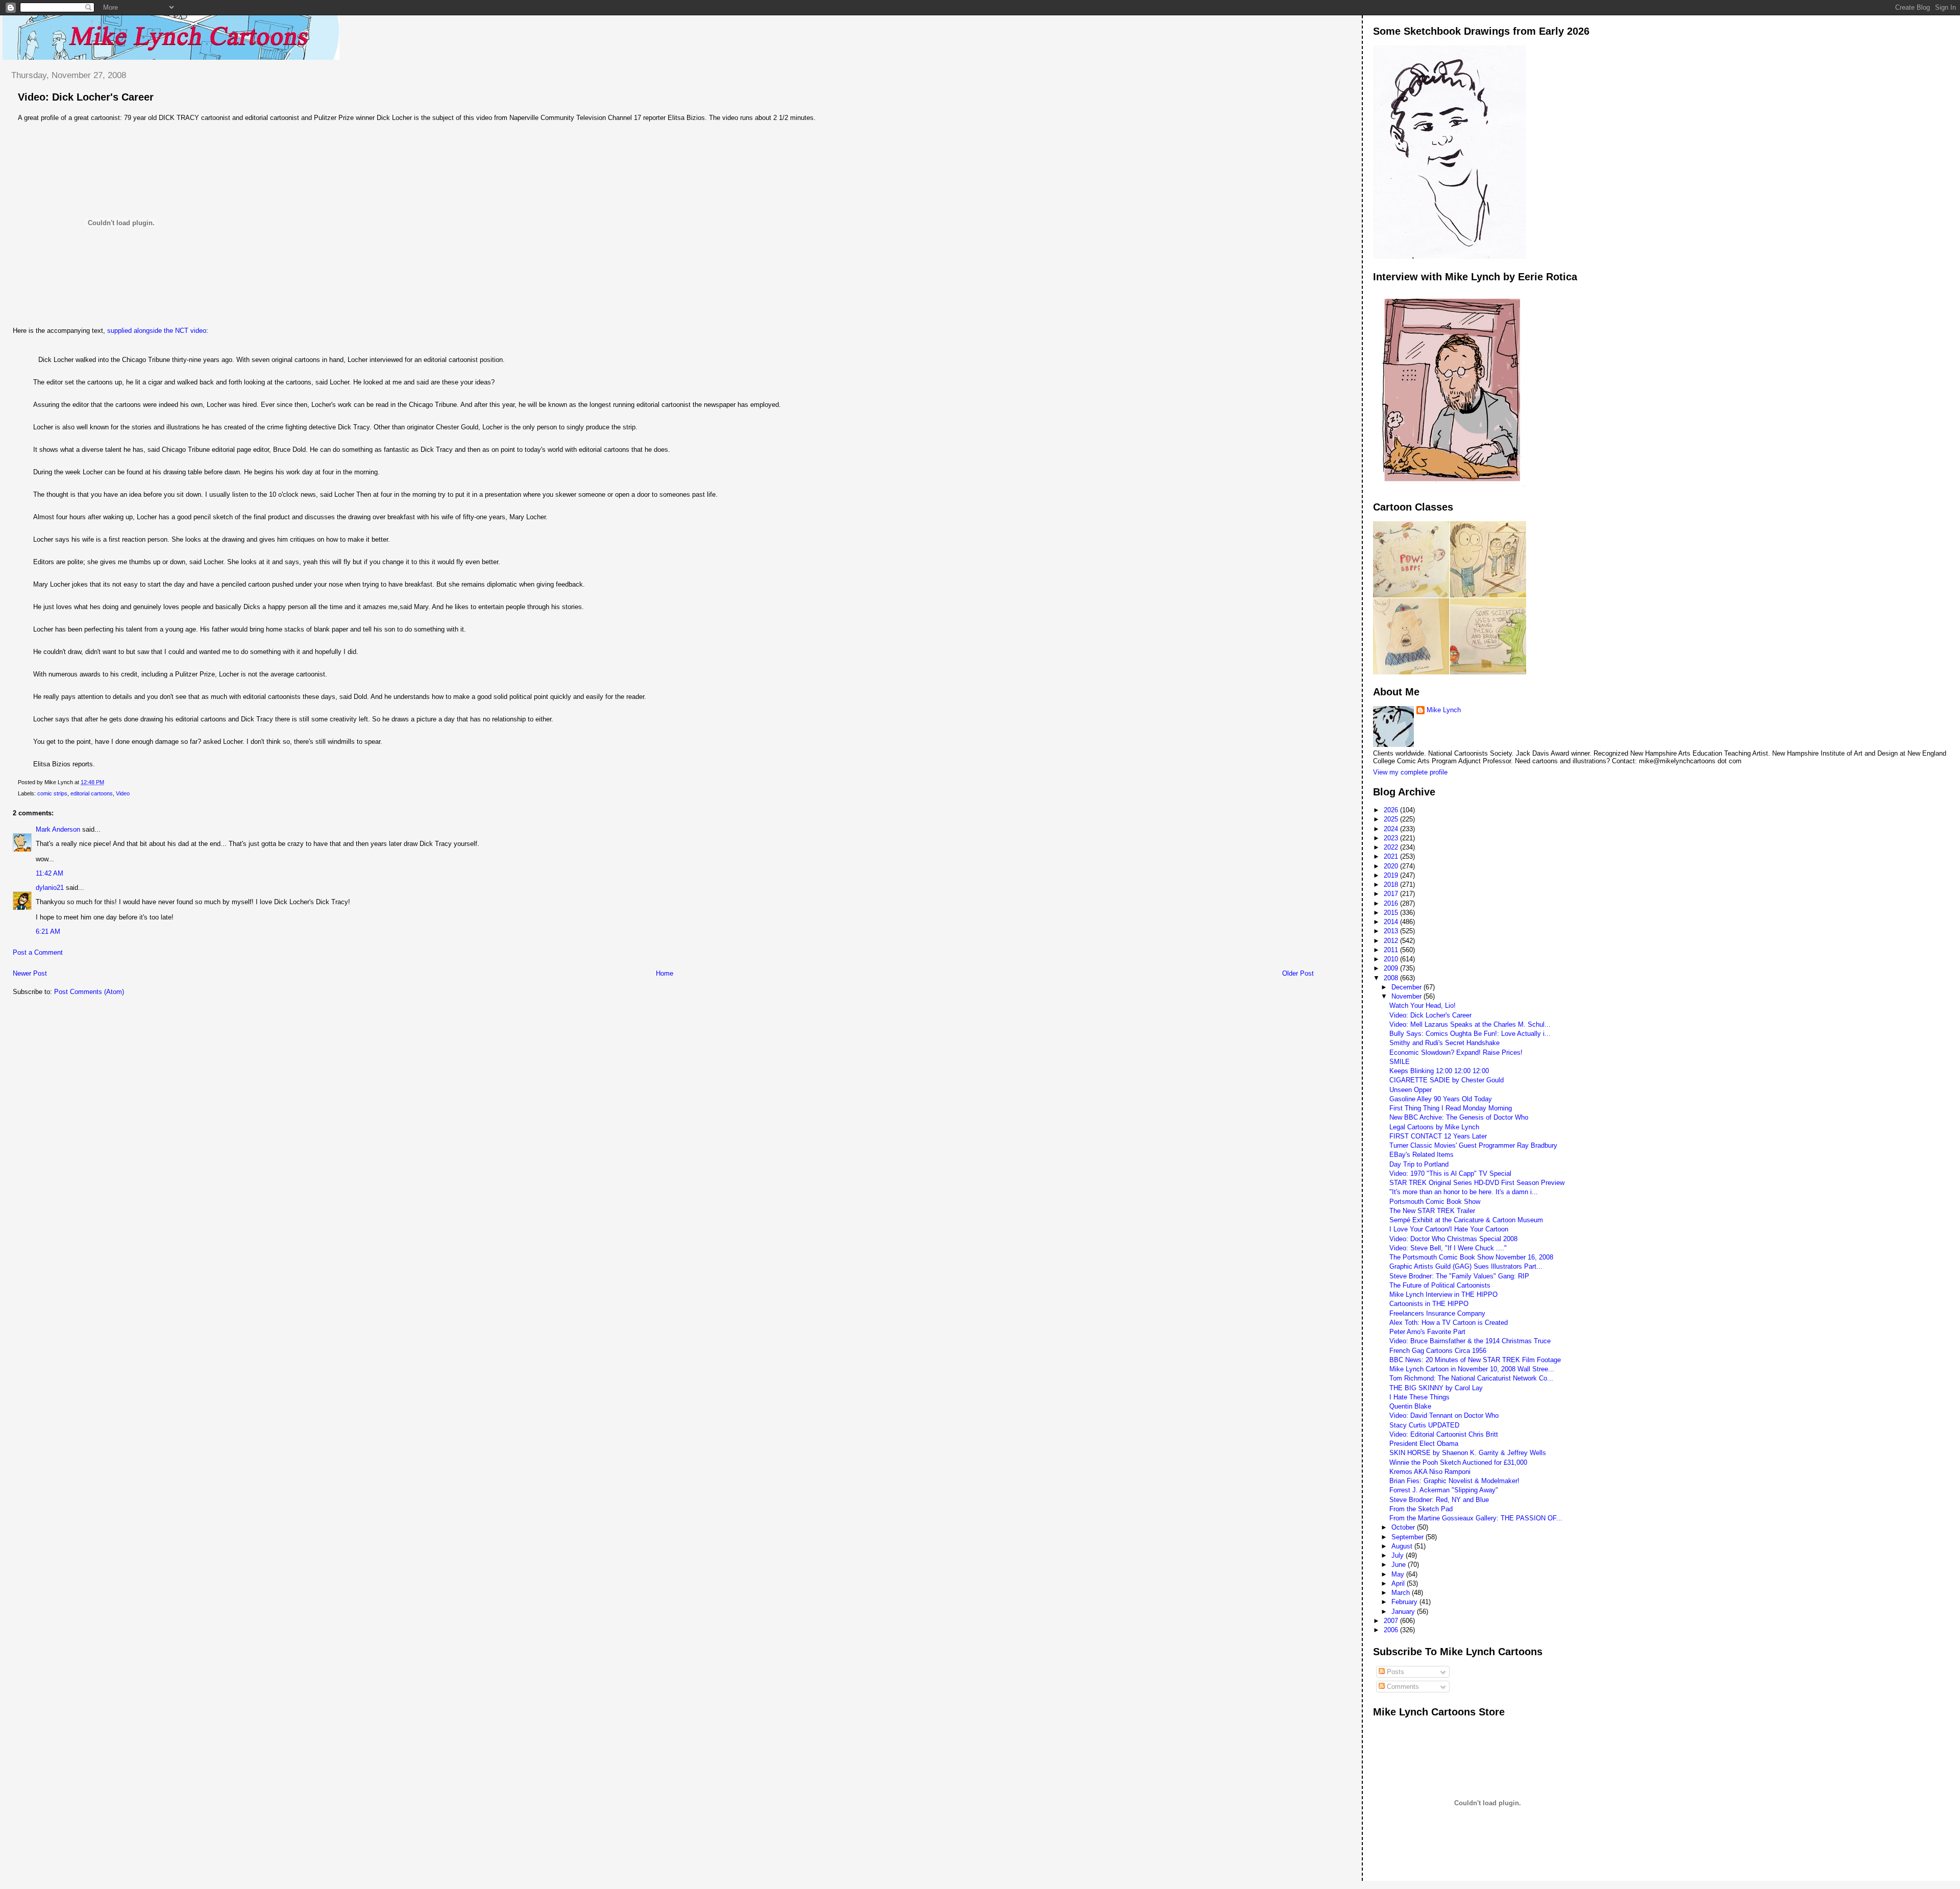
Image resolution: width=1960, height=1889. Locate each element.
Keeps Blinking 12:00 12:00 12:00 (1439, 1071)
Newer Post (30, 973)
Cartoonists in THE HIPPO (1429, 1304)
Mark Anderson (58, 829)
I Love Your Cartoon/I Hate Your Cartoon (1449, 1229)
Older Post (1298, 973)
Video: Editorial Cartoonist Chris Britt (1444, 1434)
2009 (1392, 968)
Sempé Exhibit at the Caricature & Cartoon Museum (1466, 1220)
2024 (1392, 829)
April (1399, 1583)
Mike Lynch (1444, 710)
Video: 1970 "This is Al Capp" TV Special (1450, 1173)
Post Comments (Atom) (89, 992)
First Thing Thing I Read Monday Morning (1451, 1108)
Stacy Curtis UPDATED (1424, 1425)
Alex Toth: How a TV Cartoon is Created (1449, 1323)
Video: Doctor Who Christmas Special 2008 (1453, 1239)
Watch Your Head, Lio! (1423, 1006)
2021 (1392, 856)
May (1399, 1574)
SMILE (1400, 1062)
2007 (1392, 1621)
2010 (1392, 959)
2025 (1392, 819)
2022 (1392, 847)
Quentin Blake (1410, 1406)
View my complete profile (1410, 772)
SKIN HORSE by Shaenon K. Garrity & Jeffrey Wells (1468, 1453)
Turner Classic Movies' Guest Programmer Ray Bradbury (1473, 1145)
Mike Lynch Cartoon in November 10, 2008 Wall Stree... (1472, 1369)
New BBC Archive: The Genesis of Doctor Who (1459, 1117)
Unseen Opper (1411, 1090)
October (1404, 1527)
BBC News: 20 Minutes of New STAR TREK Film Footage (1475, 1360)
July (1399, 1555)
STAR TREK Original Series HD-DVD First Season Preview (1477, 1183)
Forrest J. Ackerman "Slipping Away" (1444, 1490)
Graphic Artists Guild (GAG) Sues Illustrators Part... (1466, 1266)
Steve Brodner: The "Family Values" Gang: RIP (1459, 1276)
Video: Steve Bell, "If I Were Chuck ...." (1448, 1248)
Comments (1402, 1687)
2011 (1392, 950)
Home (665, 973)
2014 (1392, 922)
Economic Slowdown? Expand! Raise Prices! (1456, 1052)
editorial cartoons (92, 793)
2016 (1392, 903)
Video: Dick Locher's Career (86, 97)
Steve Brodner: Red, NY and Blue (1439, 1500)
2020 (1392, 866)
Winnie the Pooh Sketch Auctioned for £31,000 (1458, 1462)
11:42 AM (50, 873)
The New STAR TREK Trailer (1432, 1211)
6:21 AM (48, 931)
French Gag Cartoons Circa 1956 (1438, 1351)
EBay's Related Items (1422, 1155)
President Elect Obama (1424, 1444)
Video (123, 793)
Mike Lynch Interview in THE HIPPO (1443, 1294)
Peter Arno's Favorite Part (1427, 1332)
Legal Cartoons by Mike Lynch (1434, 1127)
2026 (1392, 810)
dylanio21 (50, 888)
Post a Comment (38, 952)
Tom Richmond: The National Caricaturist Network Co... (1471, 1378)
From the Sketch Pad (1421, 1509)
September (1408, 1537)
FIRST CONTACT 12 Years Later (1438, 1136)
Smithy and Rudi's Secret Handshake (1444, 1043)
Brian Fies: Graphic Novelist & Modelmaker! (1454, 1481)
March (1402, 1593)
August (1403, 1546)
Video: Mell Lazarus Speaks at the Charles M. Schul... (1470, 1024)
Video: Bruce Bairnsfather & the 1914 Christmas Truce (1470, 1341)
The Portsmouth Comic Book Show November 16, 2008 (1471, 1257)
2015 (1392, 913)
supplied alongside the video (157, 331)
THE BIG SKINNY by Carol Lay (1436, 1388)
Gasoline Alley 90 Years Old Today (1441, 1099)
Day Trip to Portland (1419, 1164)
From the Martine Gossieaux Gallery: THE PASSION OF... (1476, 1518)
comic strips (52, 793)
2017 (1392, 894)
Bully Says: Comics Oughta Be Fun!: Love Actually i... (1470, 1034)
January (1404, 1612)
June (1400, 1565)
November (1407, 996)
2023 (1392, 838)
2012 (1392, 941)
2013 (1392, 931)
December (1407, 987)
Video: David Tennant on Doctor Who (1444, 1415)
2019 (1392, 875)
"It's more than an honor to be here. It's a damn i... (1464, 1192)
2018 (1392, 885)
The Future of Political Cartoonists (1440, 1285)
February (1405, 1602)
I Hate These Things (1419, 1397)
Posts (1394, 1672)
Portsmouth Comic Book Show (1435, 1202)
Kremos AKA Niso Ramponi (1430, 1472)
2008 (1392, 978)
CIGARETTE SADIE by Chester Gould (1447, 1080)
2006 (1392, 1630)
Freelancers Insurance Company (1437, 1313)
